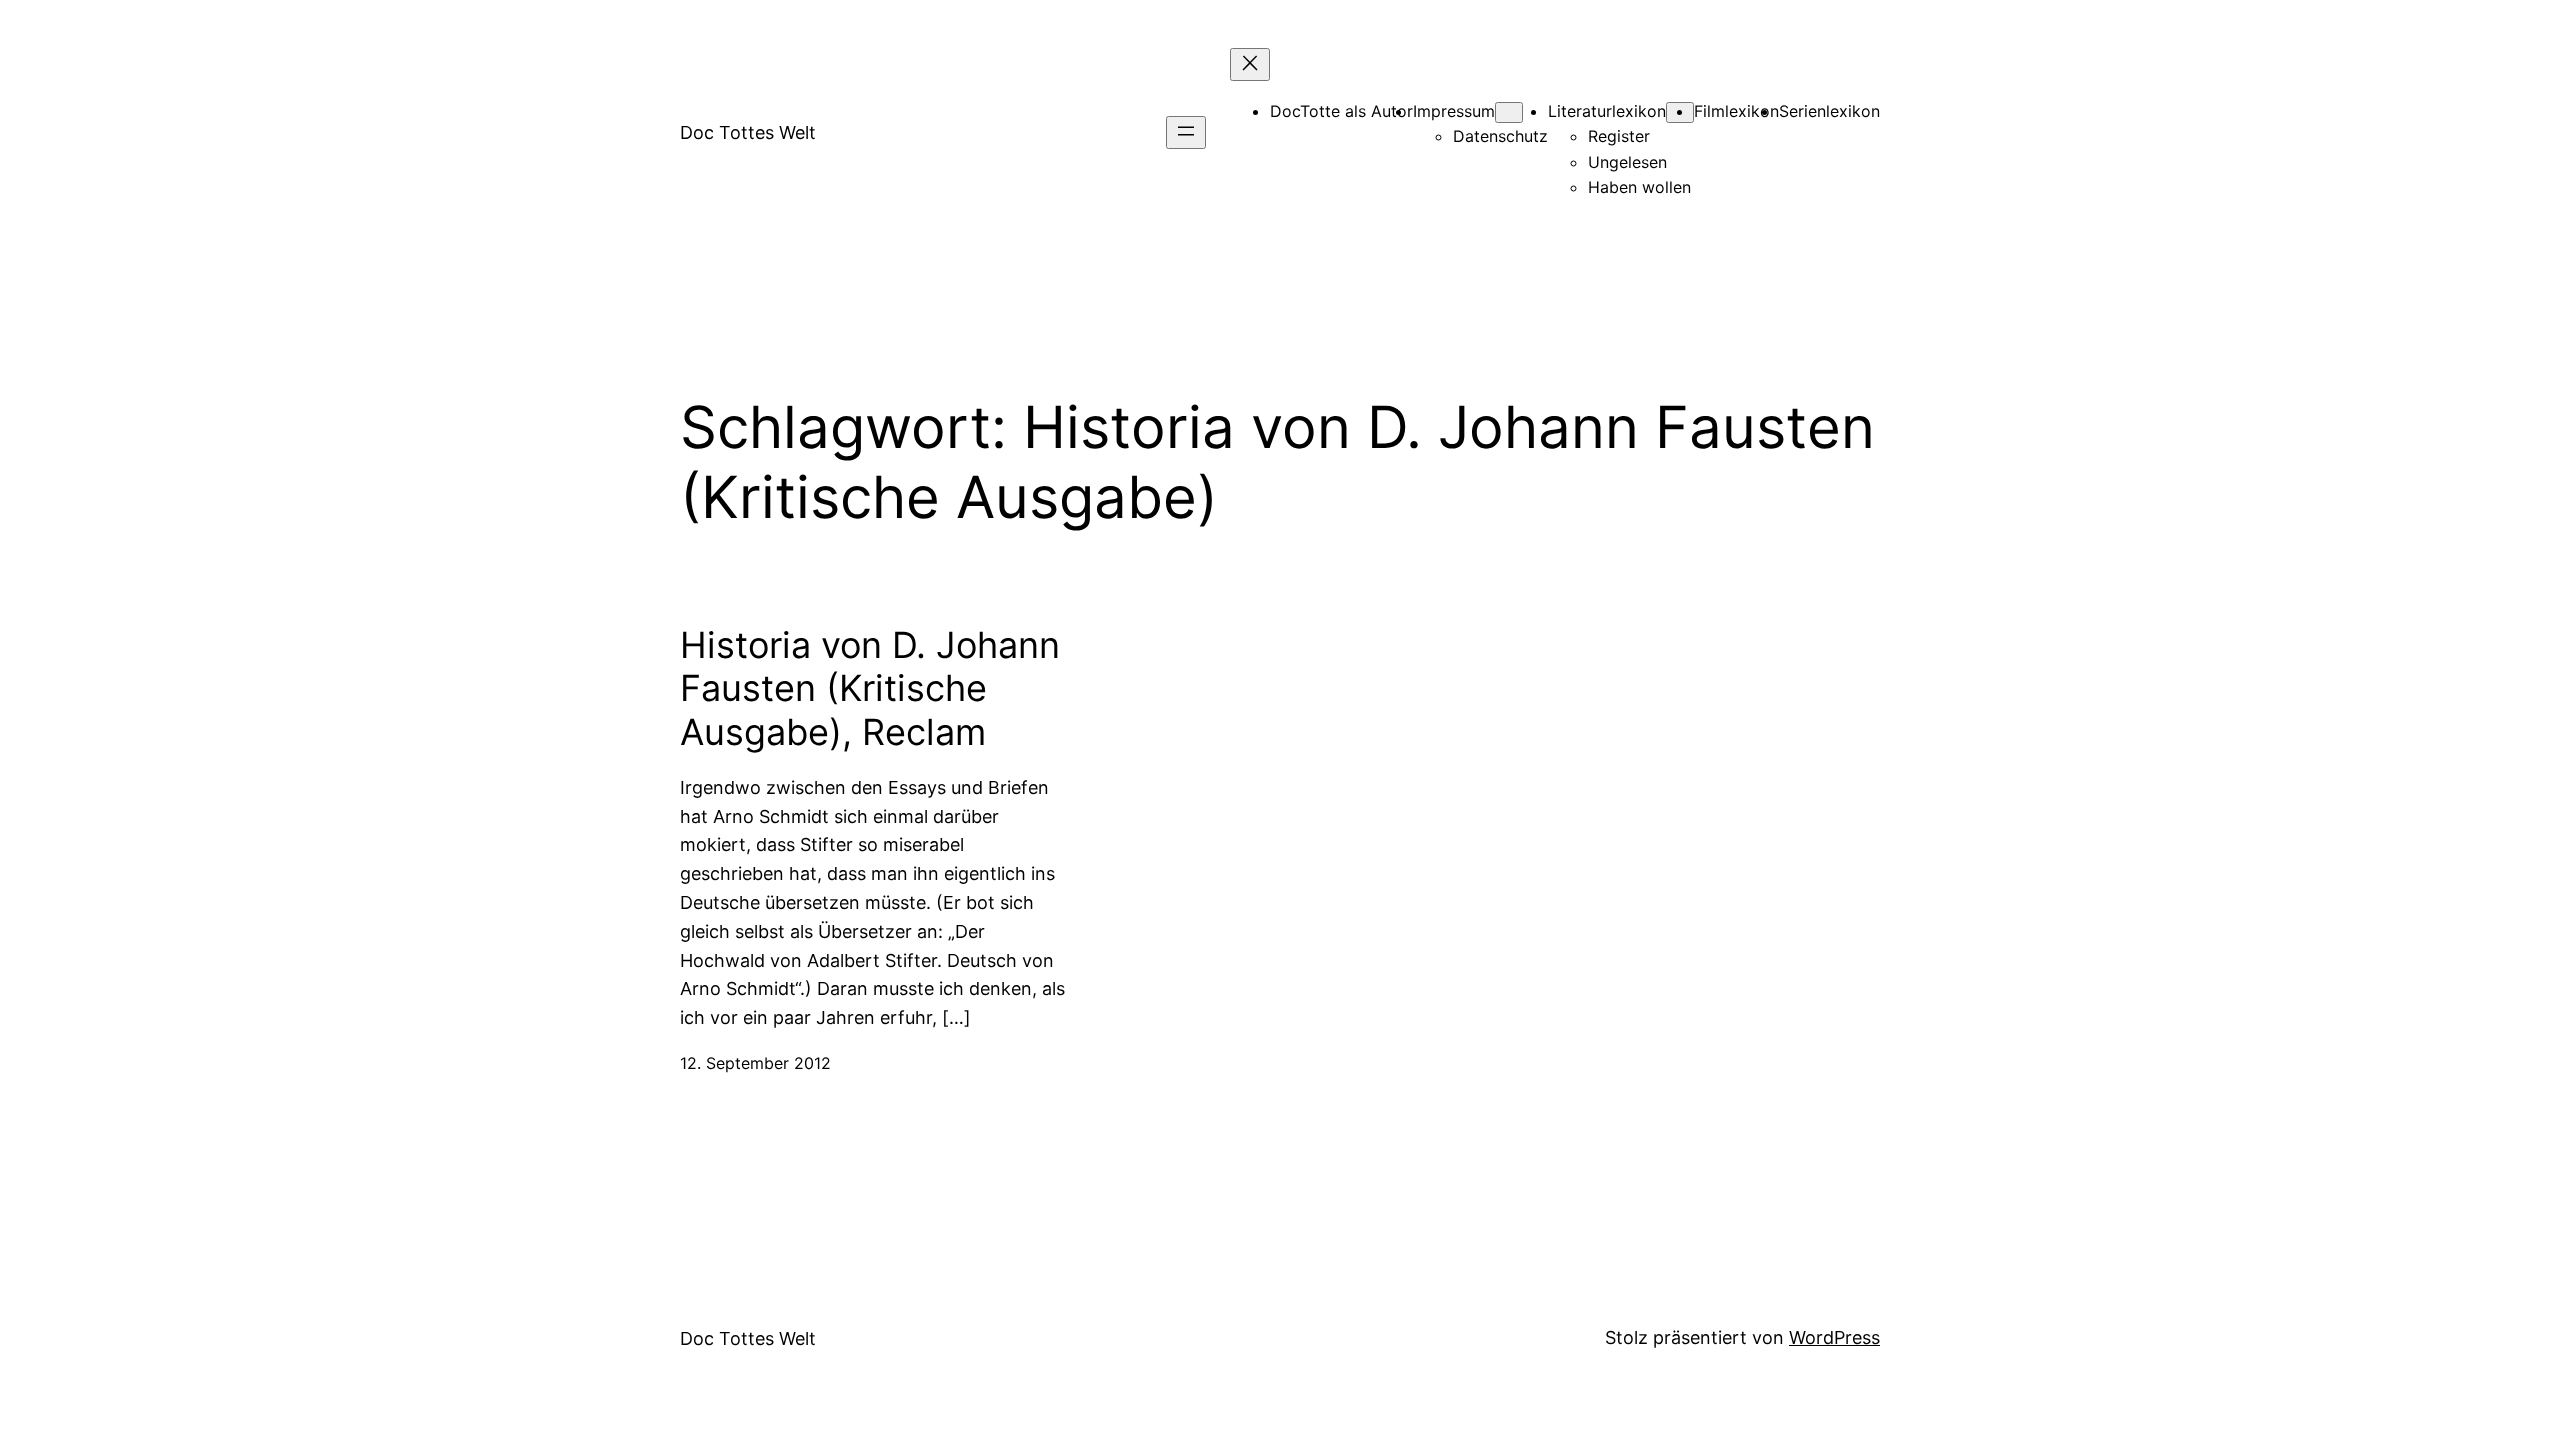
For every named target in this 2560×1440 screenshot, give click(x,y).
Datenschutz (1500, 136)
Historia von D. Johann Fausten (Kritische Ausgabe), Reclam (870, 688)
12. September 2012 (755, 1063)
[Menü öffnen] (1186, 132)
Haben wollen (1639, 187)
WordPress (1834, 1337)
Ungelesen (1627, 162)
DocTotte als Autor (1341, 111)
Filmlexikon (1736, 111)
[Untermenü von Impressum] (1509, 112)
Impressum (1454, 111)
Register (1619, 136)
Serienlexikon (1829, 111)
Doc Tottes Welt (748, 132)
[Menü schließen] (1250, 64)
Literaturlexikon (1607, 111)
